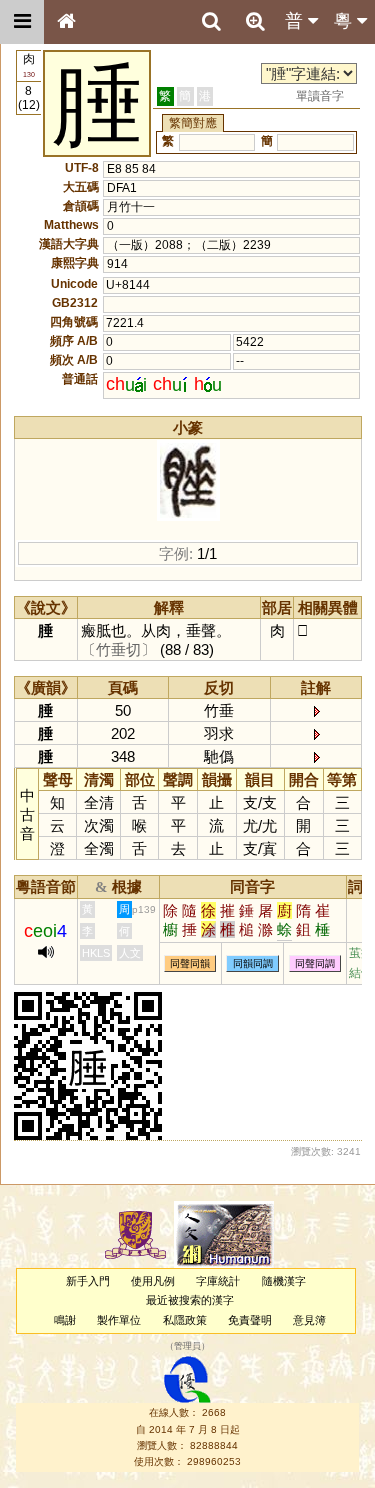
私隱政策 (185, 1320)
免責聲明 (250, 1320)
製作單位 (119, 1320)
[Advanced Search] (255, 21)
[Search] (211, 22)
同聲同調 (315, 963)
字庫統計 (218, 1281)
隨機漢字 (284, 1281)
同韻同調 (253, 963)
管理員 (187, 1346)
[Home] (66, 22)
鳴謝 (65, 1320)
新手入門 (88, 1281)
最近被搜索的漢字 (190, 1300)
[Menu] (22, 22)
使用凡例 (153, 1281)
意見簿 (309, 1320)
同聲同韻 (190, 963)
